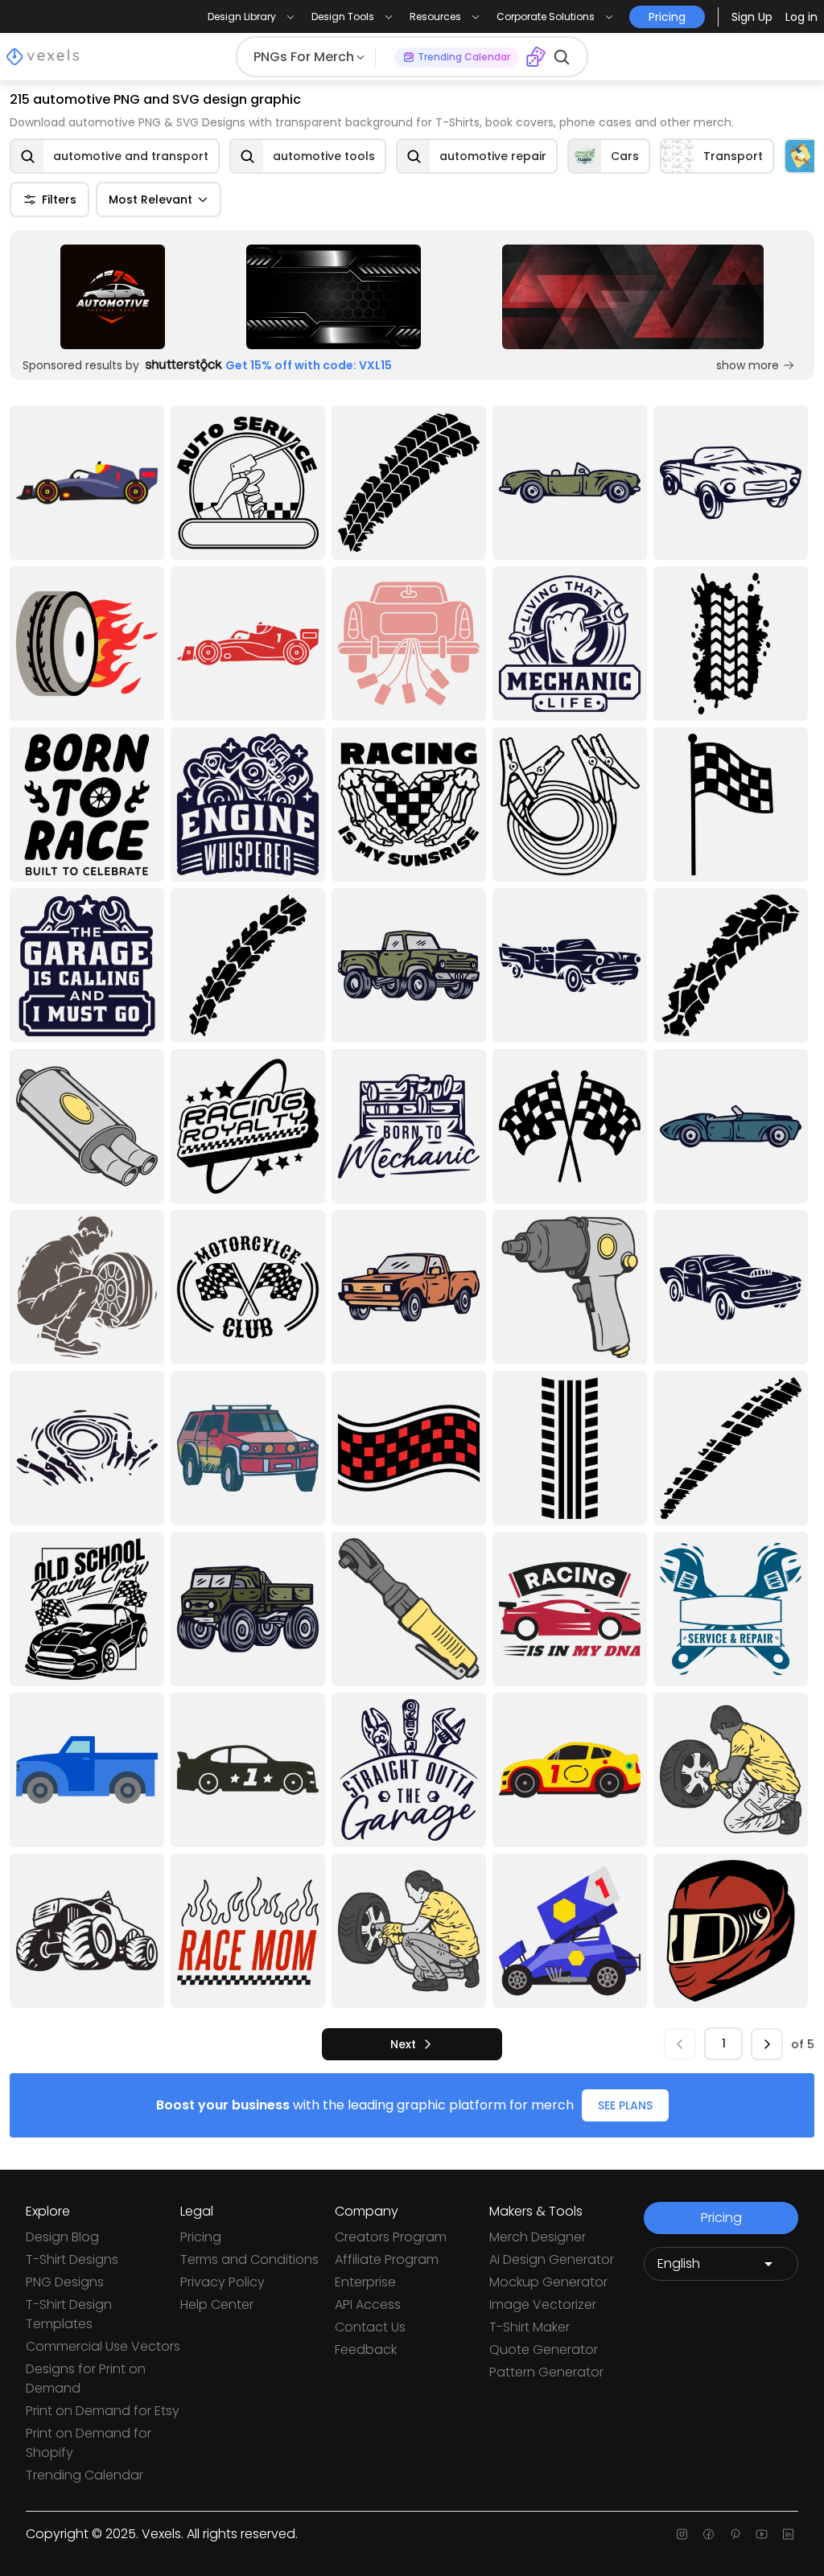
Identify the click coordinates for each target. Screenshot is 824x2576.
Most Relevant (150, 200)
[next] (767, 2044)
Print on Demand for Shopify (89, 2443)
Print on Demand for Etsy (103, 2411)
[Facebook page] (709, 2534)
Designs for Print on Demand (86, 2378)
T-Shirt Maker (529, 2327)
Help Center (217, 2304)
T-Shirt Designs (72, 2259)
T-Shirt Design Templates (69, 2314)
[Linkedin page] (788, 2534)
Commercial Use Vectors (103, 2346)
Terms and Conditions (249, 2259)
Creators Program (391, 2237)
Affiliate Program (387, 2259)
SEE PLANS (625, 2105)
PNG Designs (65, 2282)
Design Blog (62, 2237)
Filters (59, 200)
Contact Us (370, 2327)
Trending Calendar (84, 2475)
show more (748, 365)
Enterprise (365, 2282)
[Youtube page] (762, 2534)
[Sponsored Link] (113, 297)
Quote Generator (544, 2350)
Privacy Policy (222, 2282)
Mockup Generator (548, 2282)
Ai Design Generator (552, 2259)
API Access (368, 2304)
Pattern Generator (546, 2372)
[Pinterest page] (735, 2534)
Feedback (366, 2350)
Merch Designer (538, 2237)
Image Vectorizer (543, 2304)
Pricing (201, 2237)
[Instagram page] (682, 2534)
